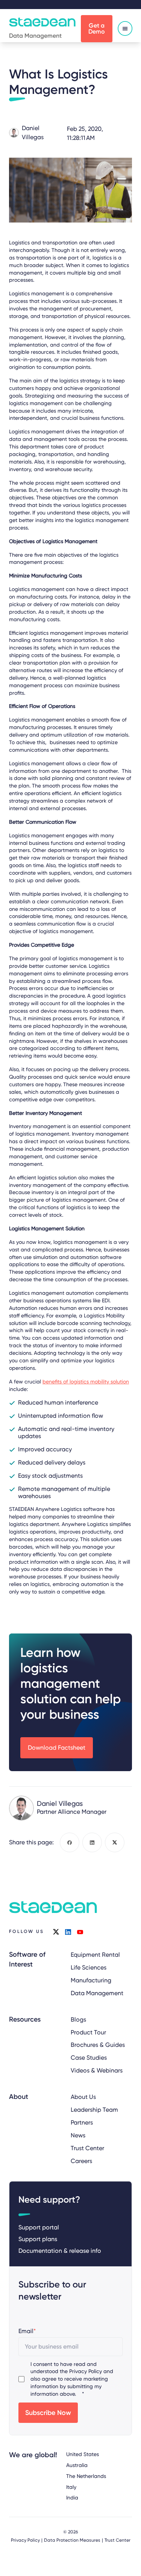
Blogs (78, 2020)
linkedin (68, 1932)
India (72, 2498)
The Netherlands (86, 2476)
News (78, 2135)
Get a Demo (97, 28)
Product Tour (88, 2032)
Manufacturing (91, 1980)
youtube (80, 1932)
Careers (81, 2161)
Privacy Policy (86, 2371)
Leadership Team (94, 2110)
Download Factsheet (57, 1748)
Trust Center (87, 2148)
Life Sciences (89, 1967)
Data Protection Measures (72, 2540)
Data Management (97, 1993)
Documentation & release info (60, 2251)
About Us (83, 2097)
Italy (71, 2487)
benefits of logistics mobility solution (86, 1382)
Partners (82, 2122)
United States (83, 2454)
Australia (77, 2465)
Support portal (39, 2227)
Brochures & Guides (98, 2045)
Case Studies (89, 2058)
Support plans (38, 2239)
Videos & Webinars (97, 2070)
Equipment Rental (95, 1955)
